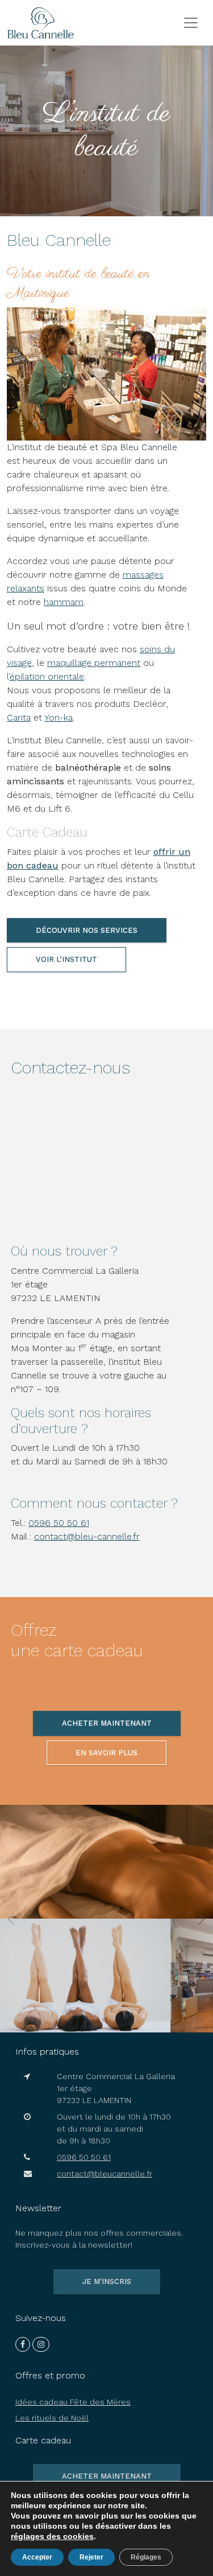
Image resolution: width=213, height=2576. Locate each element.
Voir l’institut (66, 959)
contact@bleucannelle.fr (105, 2174)
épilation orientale (47, 676)
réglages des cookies (52, 2536)
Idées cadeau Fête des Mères (73, 2402)
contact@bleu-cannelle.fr (87, 1536)
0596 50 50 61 (59, 1523)
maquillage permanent (94, 663)
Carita (19, 717)
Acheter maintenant (107, 1723)
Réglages (146, 2557)
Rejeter (91, 2557)
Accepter (37, 2557)
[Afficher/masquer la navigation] (191, 23)
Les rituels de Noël (52, 2418)
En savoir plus (106, 1753)
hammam (64, 602)
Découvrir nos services (87, 930)
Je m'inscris (107, 2281)
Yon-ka (59, 717)
